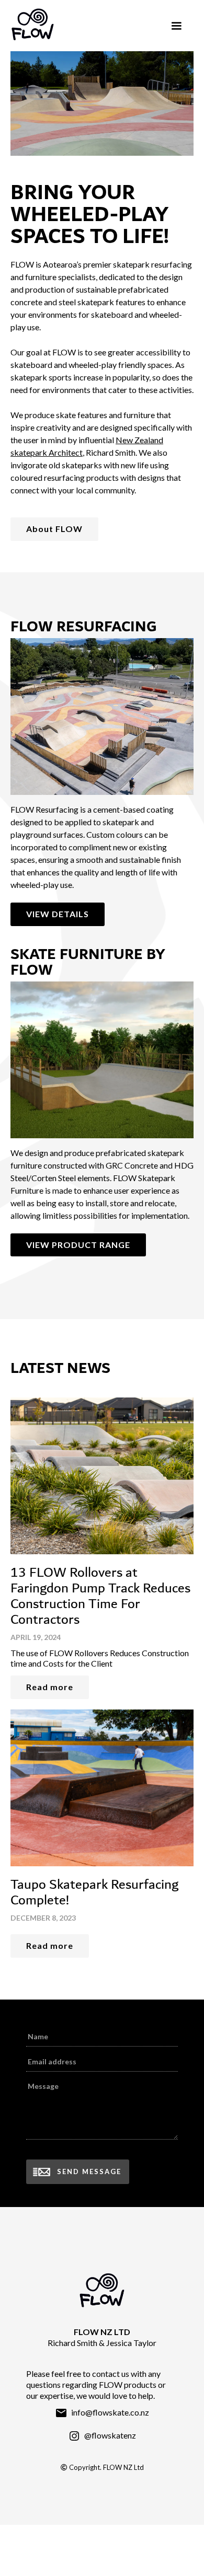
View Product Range (78, 1245)
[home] (85, 24)
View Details (58, 914)
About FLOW (54, 529)
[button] (176, 26)
